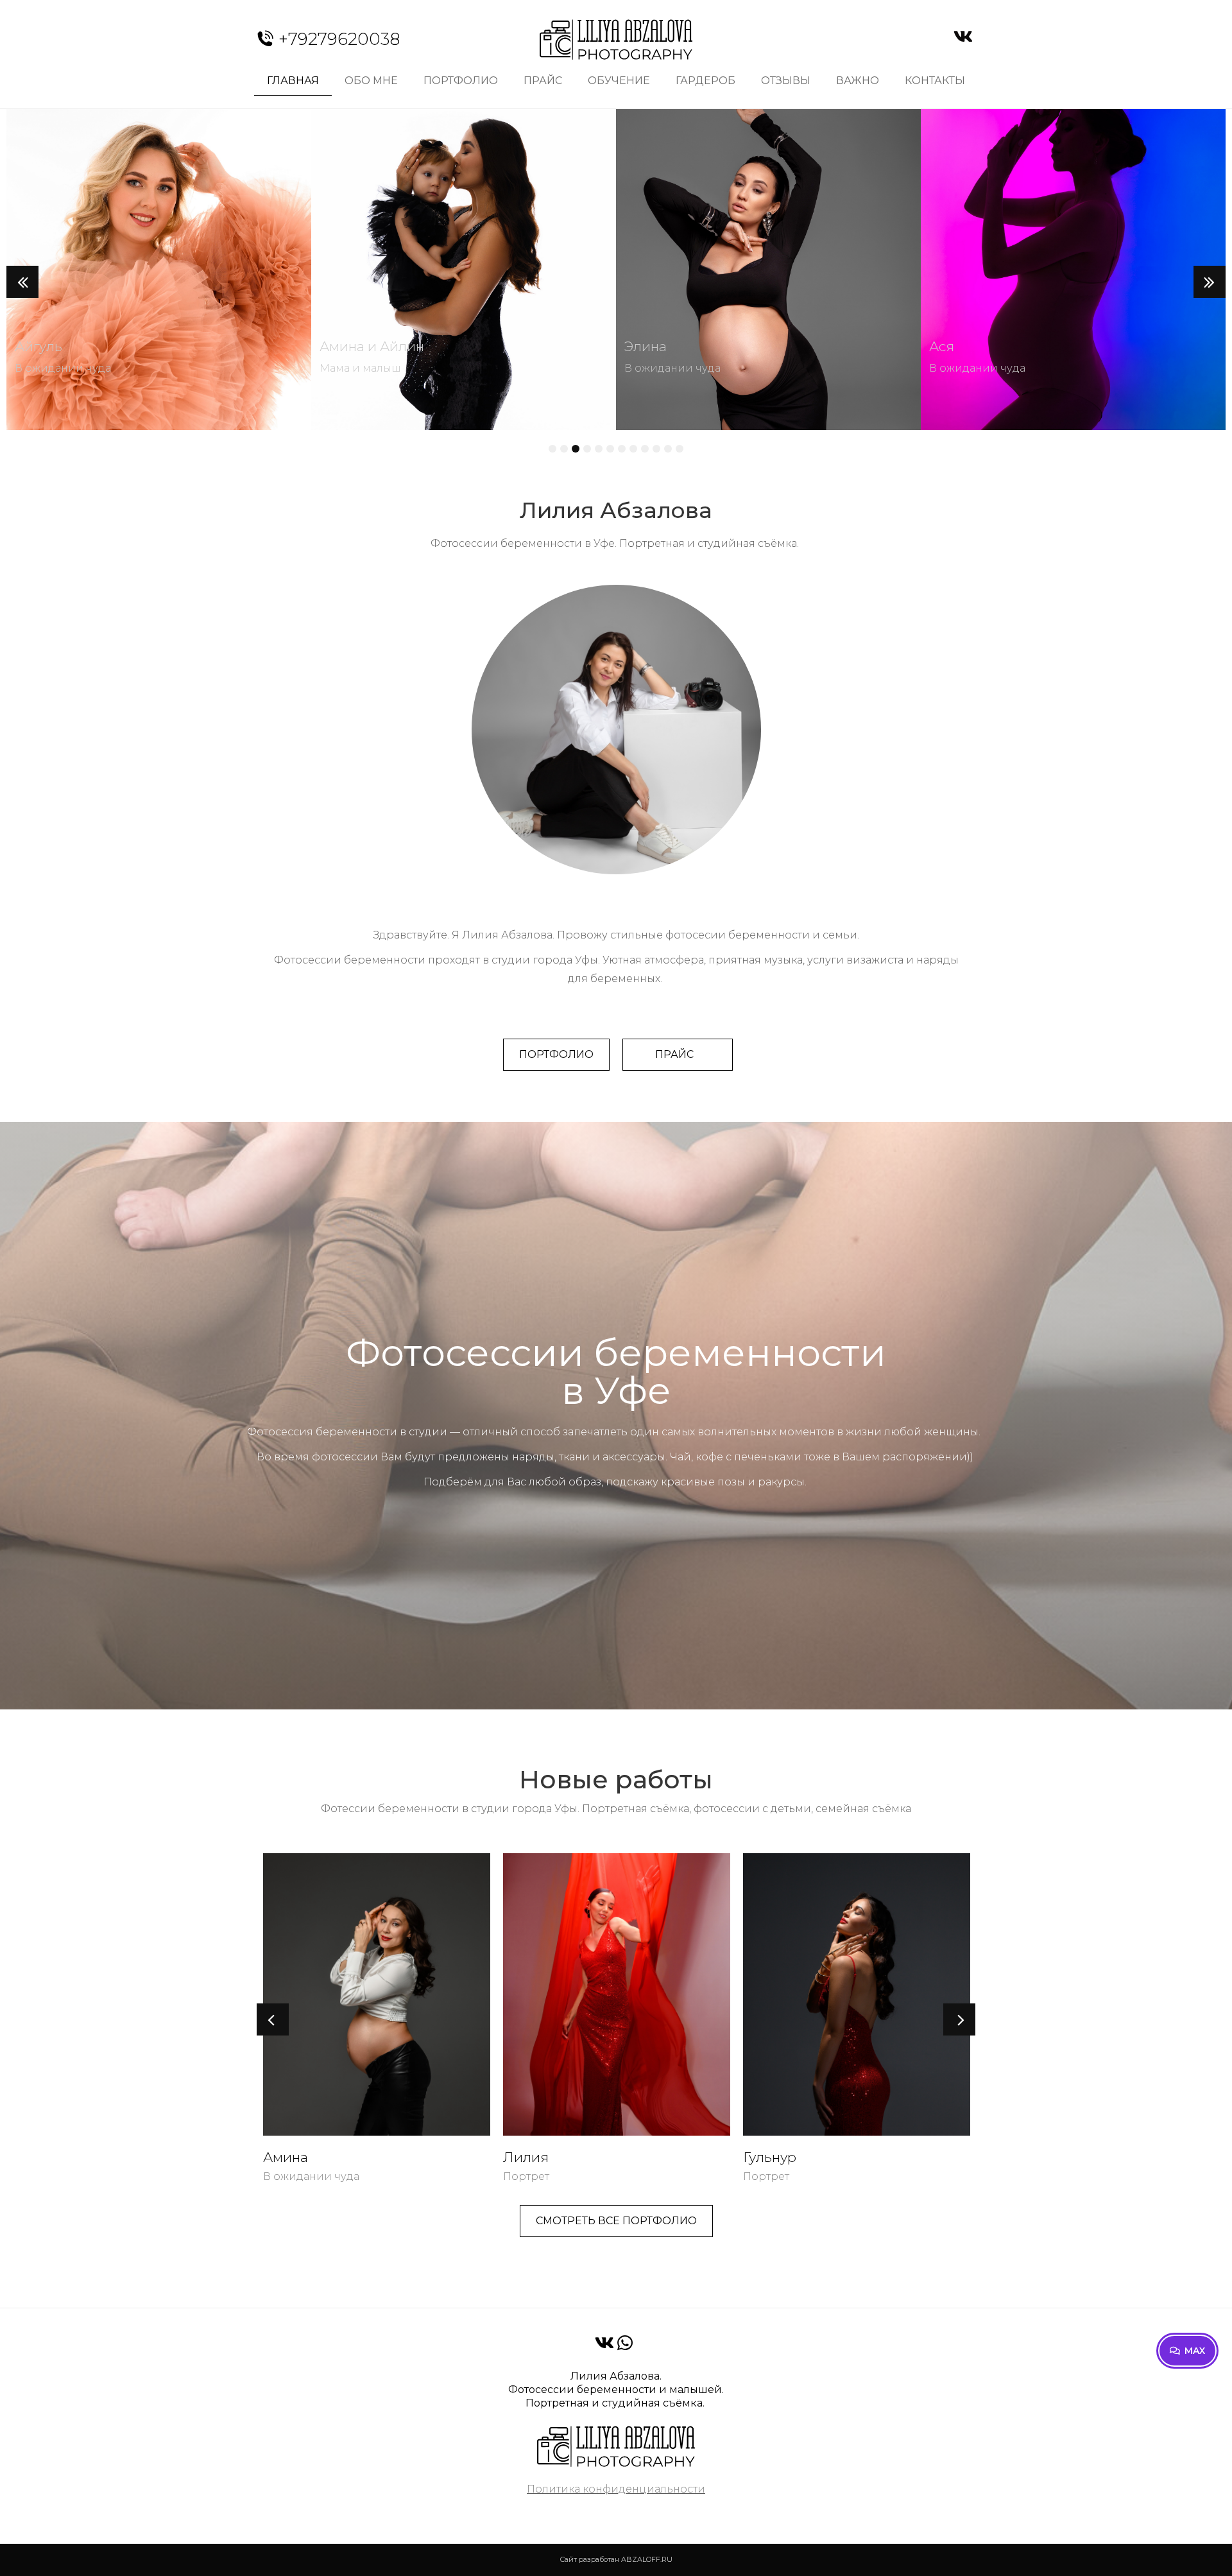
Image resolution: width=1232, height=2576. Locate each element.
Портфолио (461, 81)
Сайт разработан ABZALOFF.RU (616, 2559)
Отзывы (786, 81)
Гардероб (706, 81)
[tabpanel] (159, 273)
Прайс (543, 81)
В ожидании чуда (63, 368)
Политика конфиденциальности (616, 2489)
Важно (858, 81)
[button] (22, 282)
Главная (293, 81)
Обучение (619, 81)
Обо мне (371, 81)
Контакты (935, 81)
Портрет (286, 2176)
